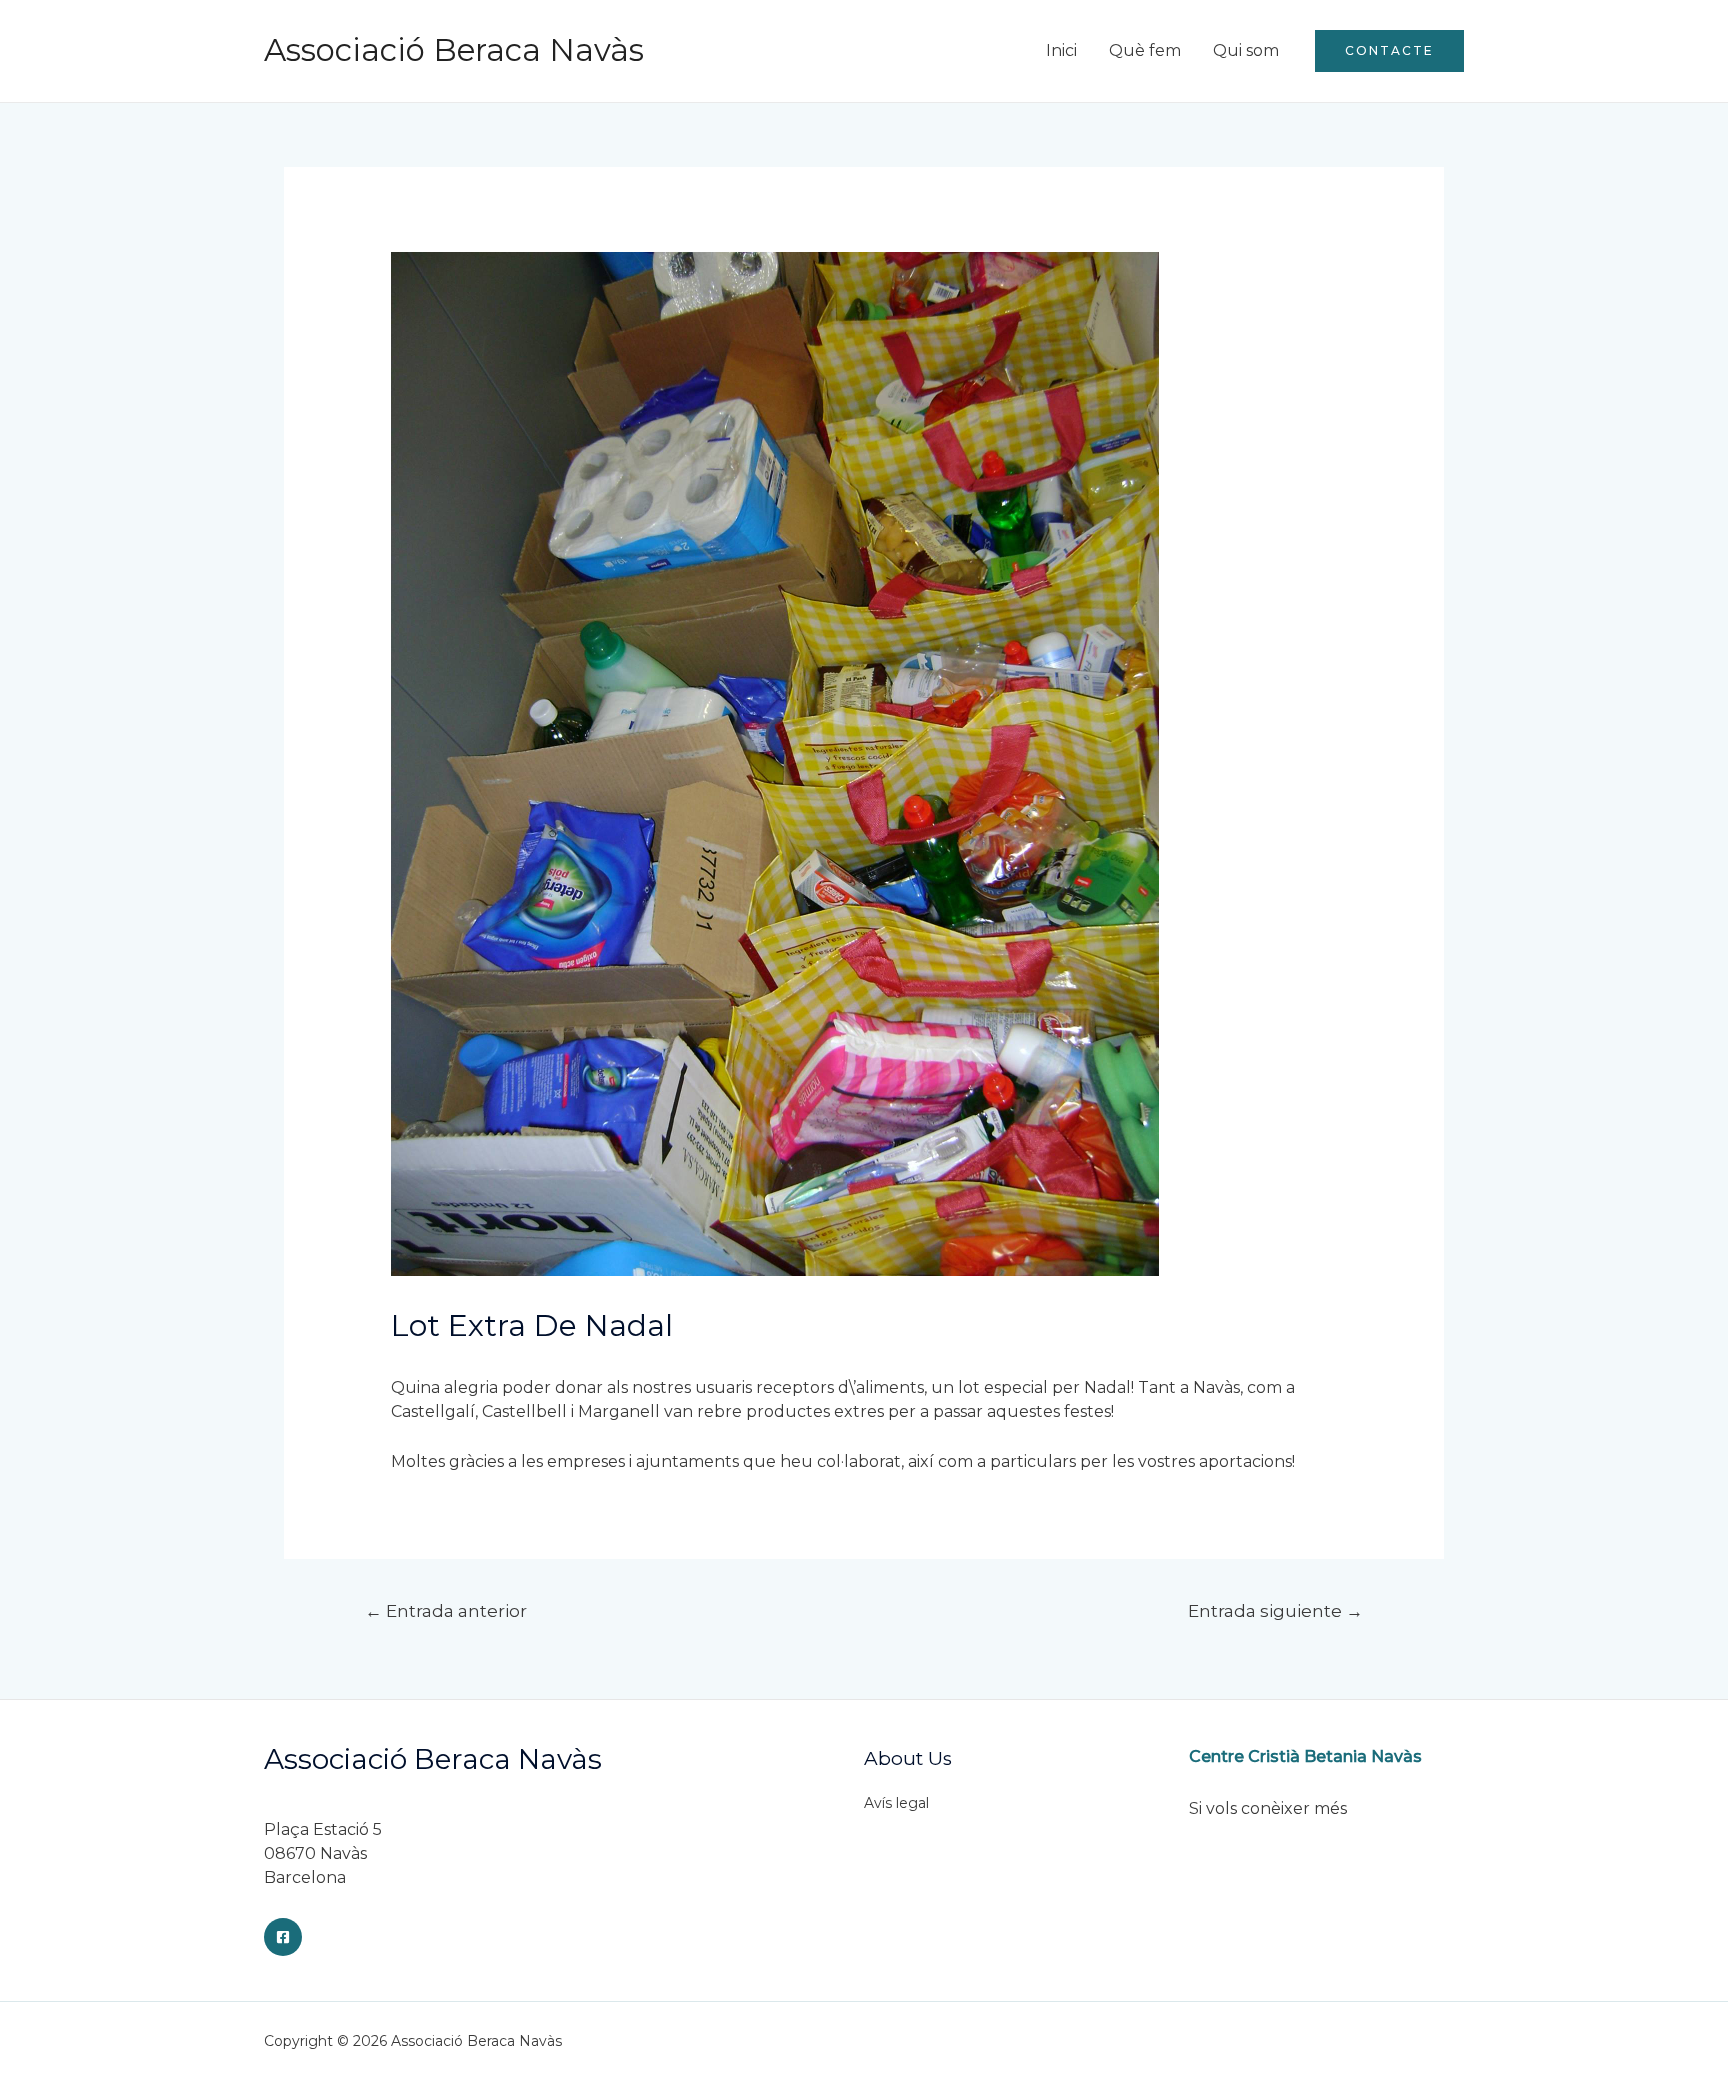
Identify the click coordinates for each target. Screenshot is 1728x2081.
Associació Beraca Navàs (454, 50)
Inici (1061, 50)
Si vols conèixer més (1268, 1808)
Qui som (1246, 50)
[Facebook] (283, 1937)
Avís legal (896, 1803)
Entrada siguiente (1275, 1610)
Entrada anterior (446, 1610)
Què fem (1145, 50)
